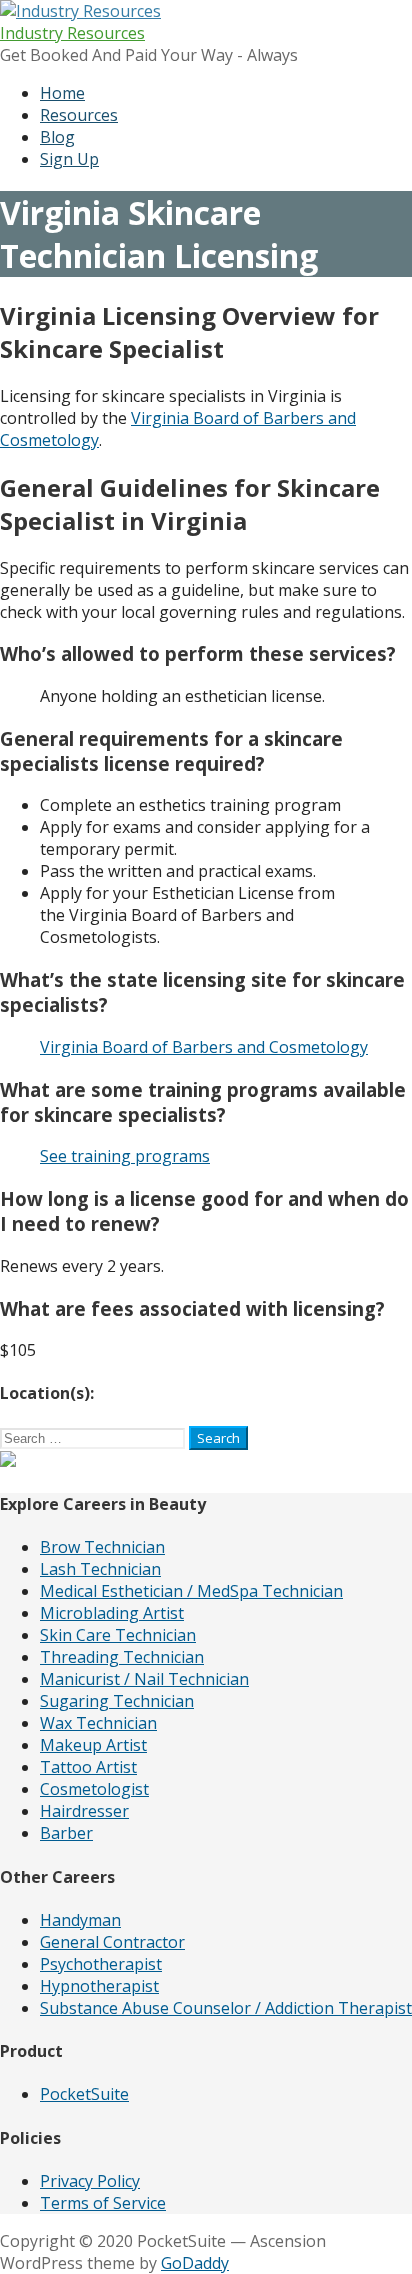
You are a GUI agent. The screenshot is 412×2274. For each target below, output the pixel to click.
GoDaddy (195, 2263)
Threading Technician (122, 1657)
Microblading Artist (112, 1613)
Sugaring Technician (117, 1701)
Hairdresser (84, 1811)
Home (62, 93)
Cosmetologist (94, 1789)
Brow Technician (102, 1547)
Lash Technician (100, 1569)
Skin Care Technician (118, 1635)
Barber (66, 1833)
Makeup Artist (93, 1745)
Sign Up (69, 159)
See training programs (125, 1156)
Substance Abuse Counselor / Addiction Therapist (226, 2008)
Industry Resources (72, 33)
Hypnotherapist (99, 1986)
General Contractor (112, 1942)
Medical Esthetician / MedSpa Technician (191, 1591)
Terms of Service (103, 2203)
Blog (57, 137)
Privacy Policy (90, 2181)
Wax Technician (98, 1723)
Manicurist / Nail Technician (144, 1679)
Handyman (80, 1920)
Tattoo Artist (88, 1767)
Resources (79, 115)
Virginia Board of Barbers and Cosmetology (204, 1047)
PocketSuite (84, 2094)
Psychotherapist (101, 1964)
